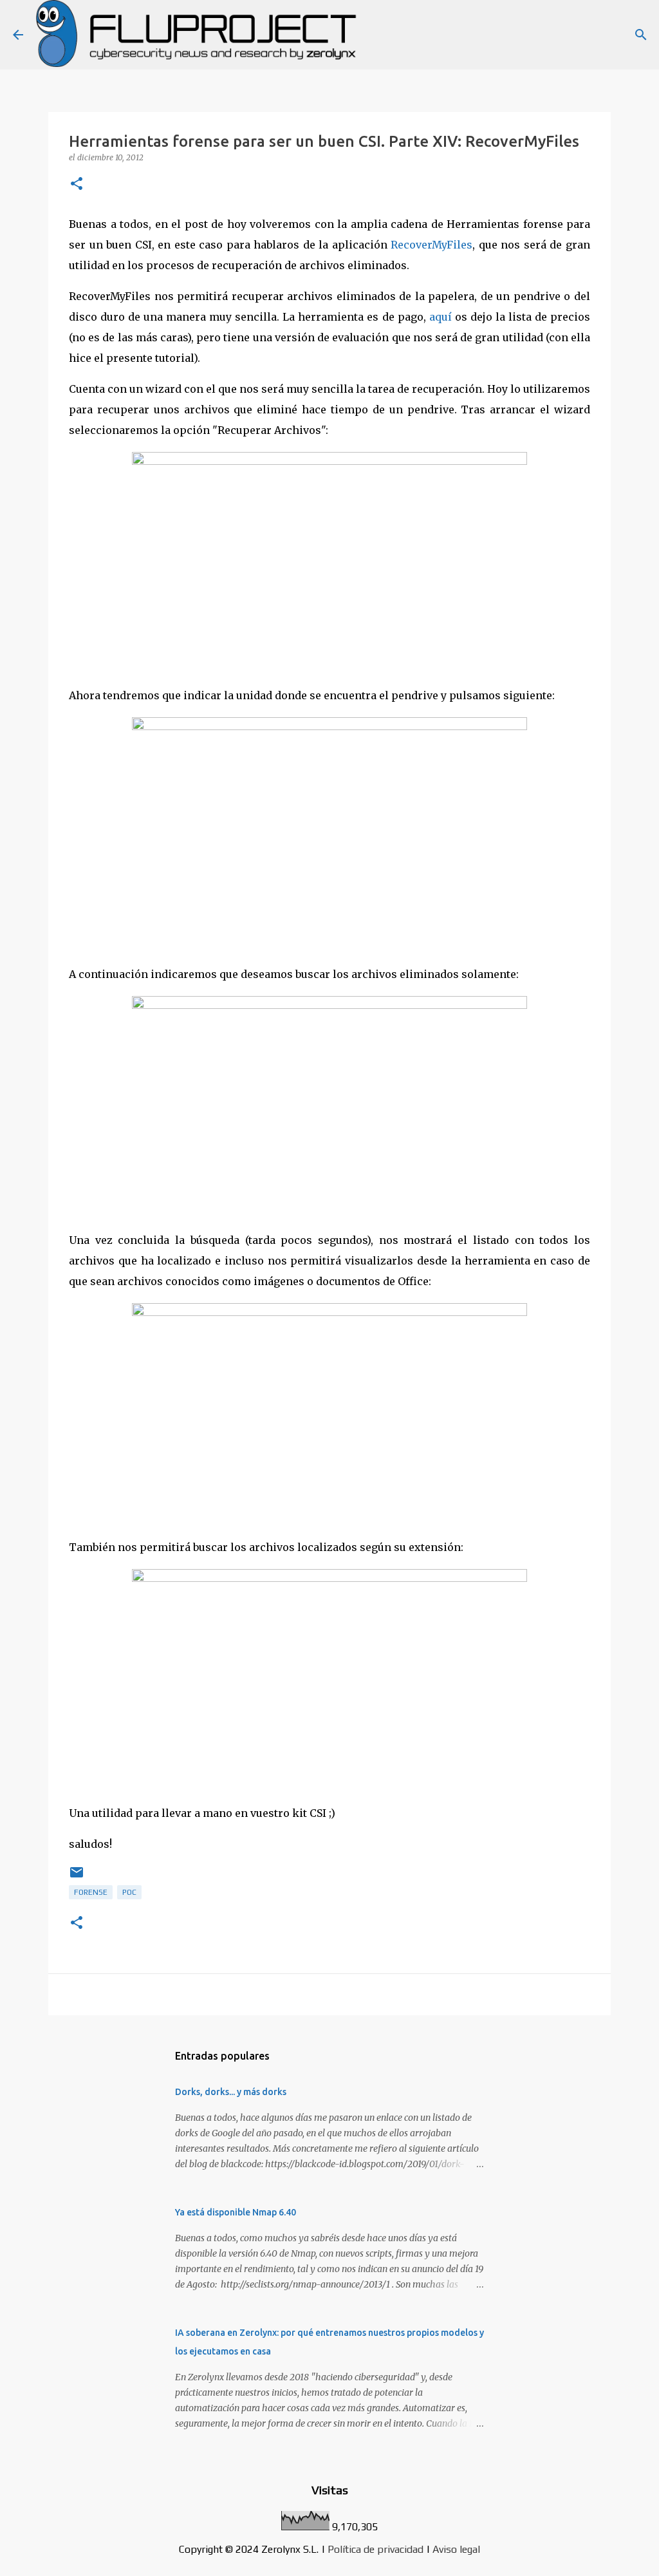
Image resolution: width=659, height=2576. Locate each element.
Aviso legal (456, 2549)
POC (129, 1892)
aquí (441, 317)
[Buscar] (641, 35)
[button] (77, 184)
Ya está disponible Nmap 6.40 (236, 2212)
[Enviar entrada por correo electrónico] (77, 1877)
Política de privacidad (376, 2549)
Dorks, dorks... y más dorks (231, 2092)
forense (91, 1892)
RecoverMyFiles (432, 245)
